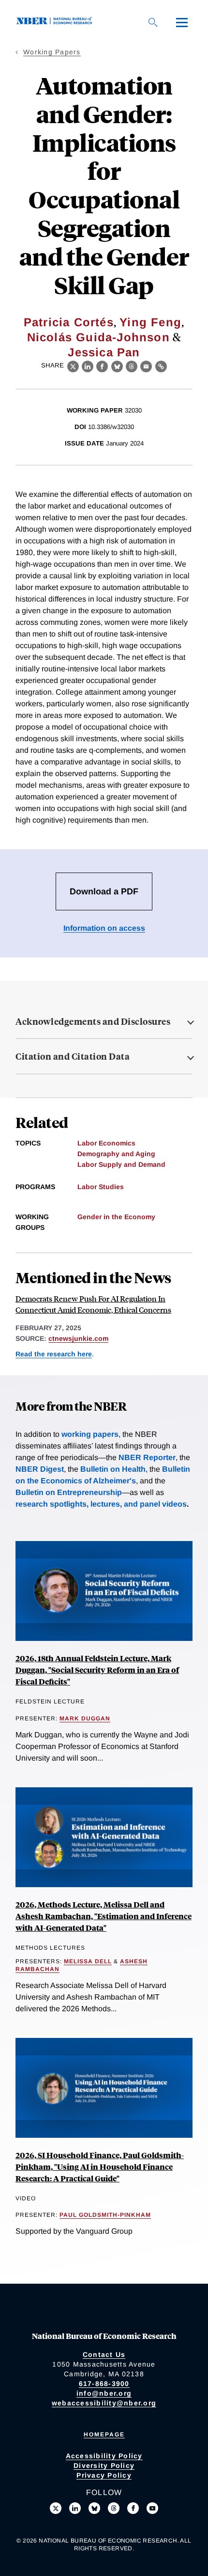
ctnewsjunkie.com (78, 1338)
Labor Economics (106, 1143)
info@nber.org (104, 2393)
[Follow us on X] (56, 2508)
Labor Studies (101, 1187)
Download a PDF (104, 891)
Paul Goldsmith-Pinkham (105, 2215)
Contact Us (104, 2354)
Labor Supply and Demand (121, 1164)
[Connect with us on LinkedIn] (75, 2508)
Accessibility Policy (104, 2456)
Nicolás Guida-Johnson (98, 337)
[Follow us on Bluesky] (94, 2508)
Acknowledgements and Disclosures (93, 1021)
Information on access (104, 928)
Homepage (104, 2434)
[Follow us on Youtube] (152, 2508)
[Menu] (182, 22)
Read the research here (54, 1354)
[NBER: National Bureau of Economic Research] (56, 22)
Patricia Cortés (69, 322)
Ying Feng (150, 322)
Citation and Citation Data (73, 1056)
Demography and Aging (116, 1154)
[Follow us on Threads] (114, 2508)
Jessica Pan (104, 352)
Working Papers (52, 52)
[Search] (153, 22)
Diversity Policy (104, 2465)
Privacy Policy (104, 2475)
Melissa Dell (88, 1961)
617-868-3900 (104, 2384)
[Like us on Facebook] (133, 2508)
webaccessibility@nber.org (104, 2403)
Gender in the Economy (116, 1217)
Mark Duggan (85, 1718)
